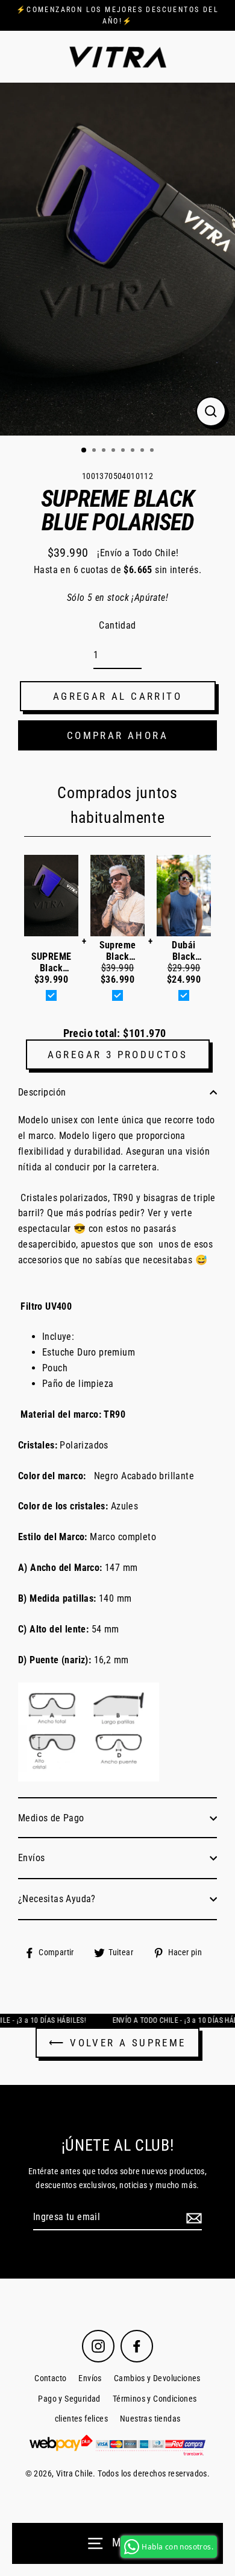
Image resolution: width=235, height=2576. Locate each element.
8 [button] (153, 451)
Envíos (31, 1858)
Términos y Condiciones (155, 2399)
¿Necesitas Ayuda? (57, 1899)
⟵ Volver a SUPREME (117, 2043)
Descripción (42, 1092)
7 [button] (143, 451)
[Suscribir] (192, 2218)
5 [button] (124, 451)
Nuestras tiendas (150, 2419)
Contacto (50, 2378)
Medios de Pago (51, 1818)
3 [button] (105, 451)
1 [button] (84, 451)
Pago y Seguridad (69, 2399)
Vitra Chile (74, 2474)
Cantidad (117, 625)
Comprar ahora (117, 735)
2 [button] (95, 451)
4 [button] (114, 451)
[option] (117, 259)
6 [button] (134, 451)
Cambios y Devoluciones (157, 2378)
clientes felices (81, 2419)
